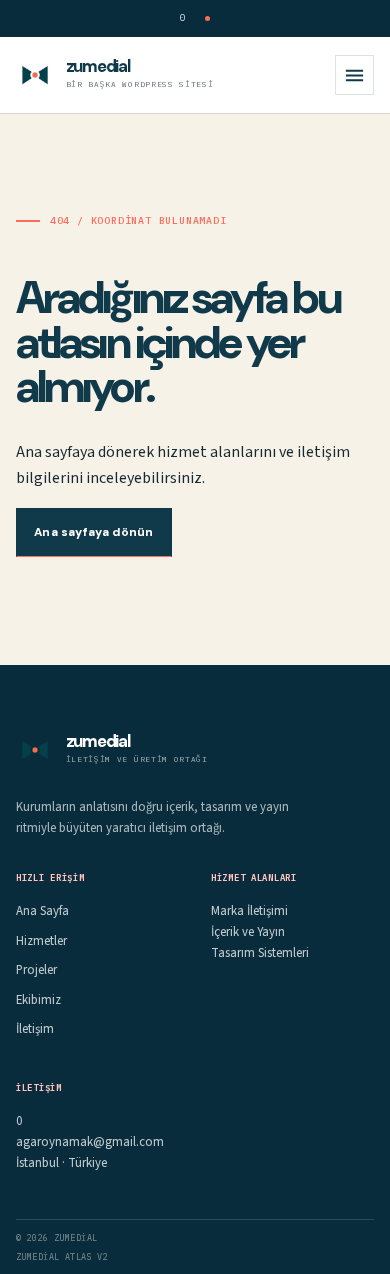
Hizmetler (41, 941)
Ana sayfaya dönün (93, 532)
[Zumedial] (35, 75)
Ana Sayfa (42, 911)
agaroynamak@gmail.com (90, 1142)
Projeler (36, 970)
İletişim (35, 1029)
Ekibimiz (38, 1000)
